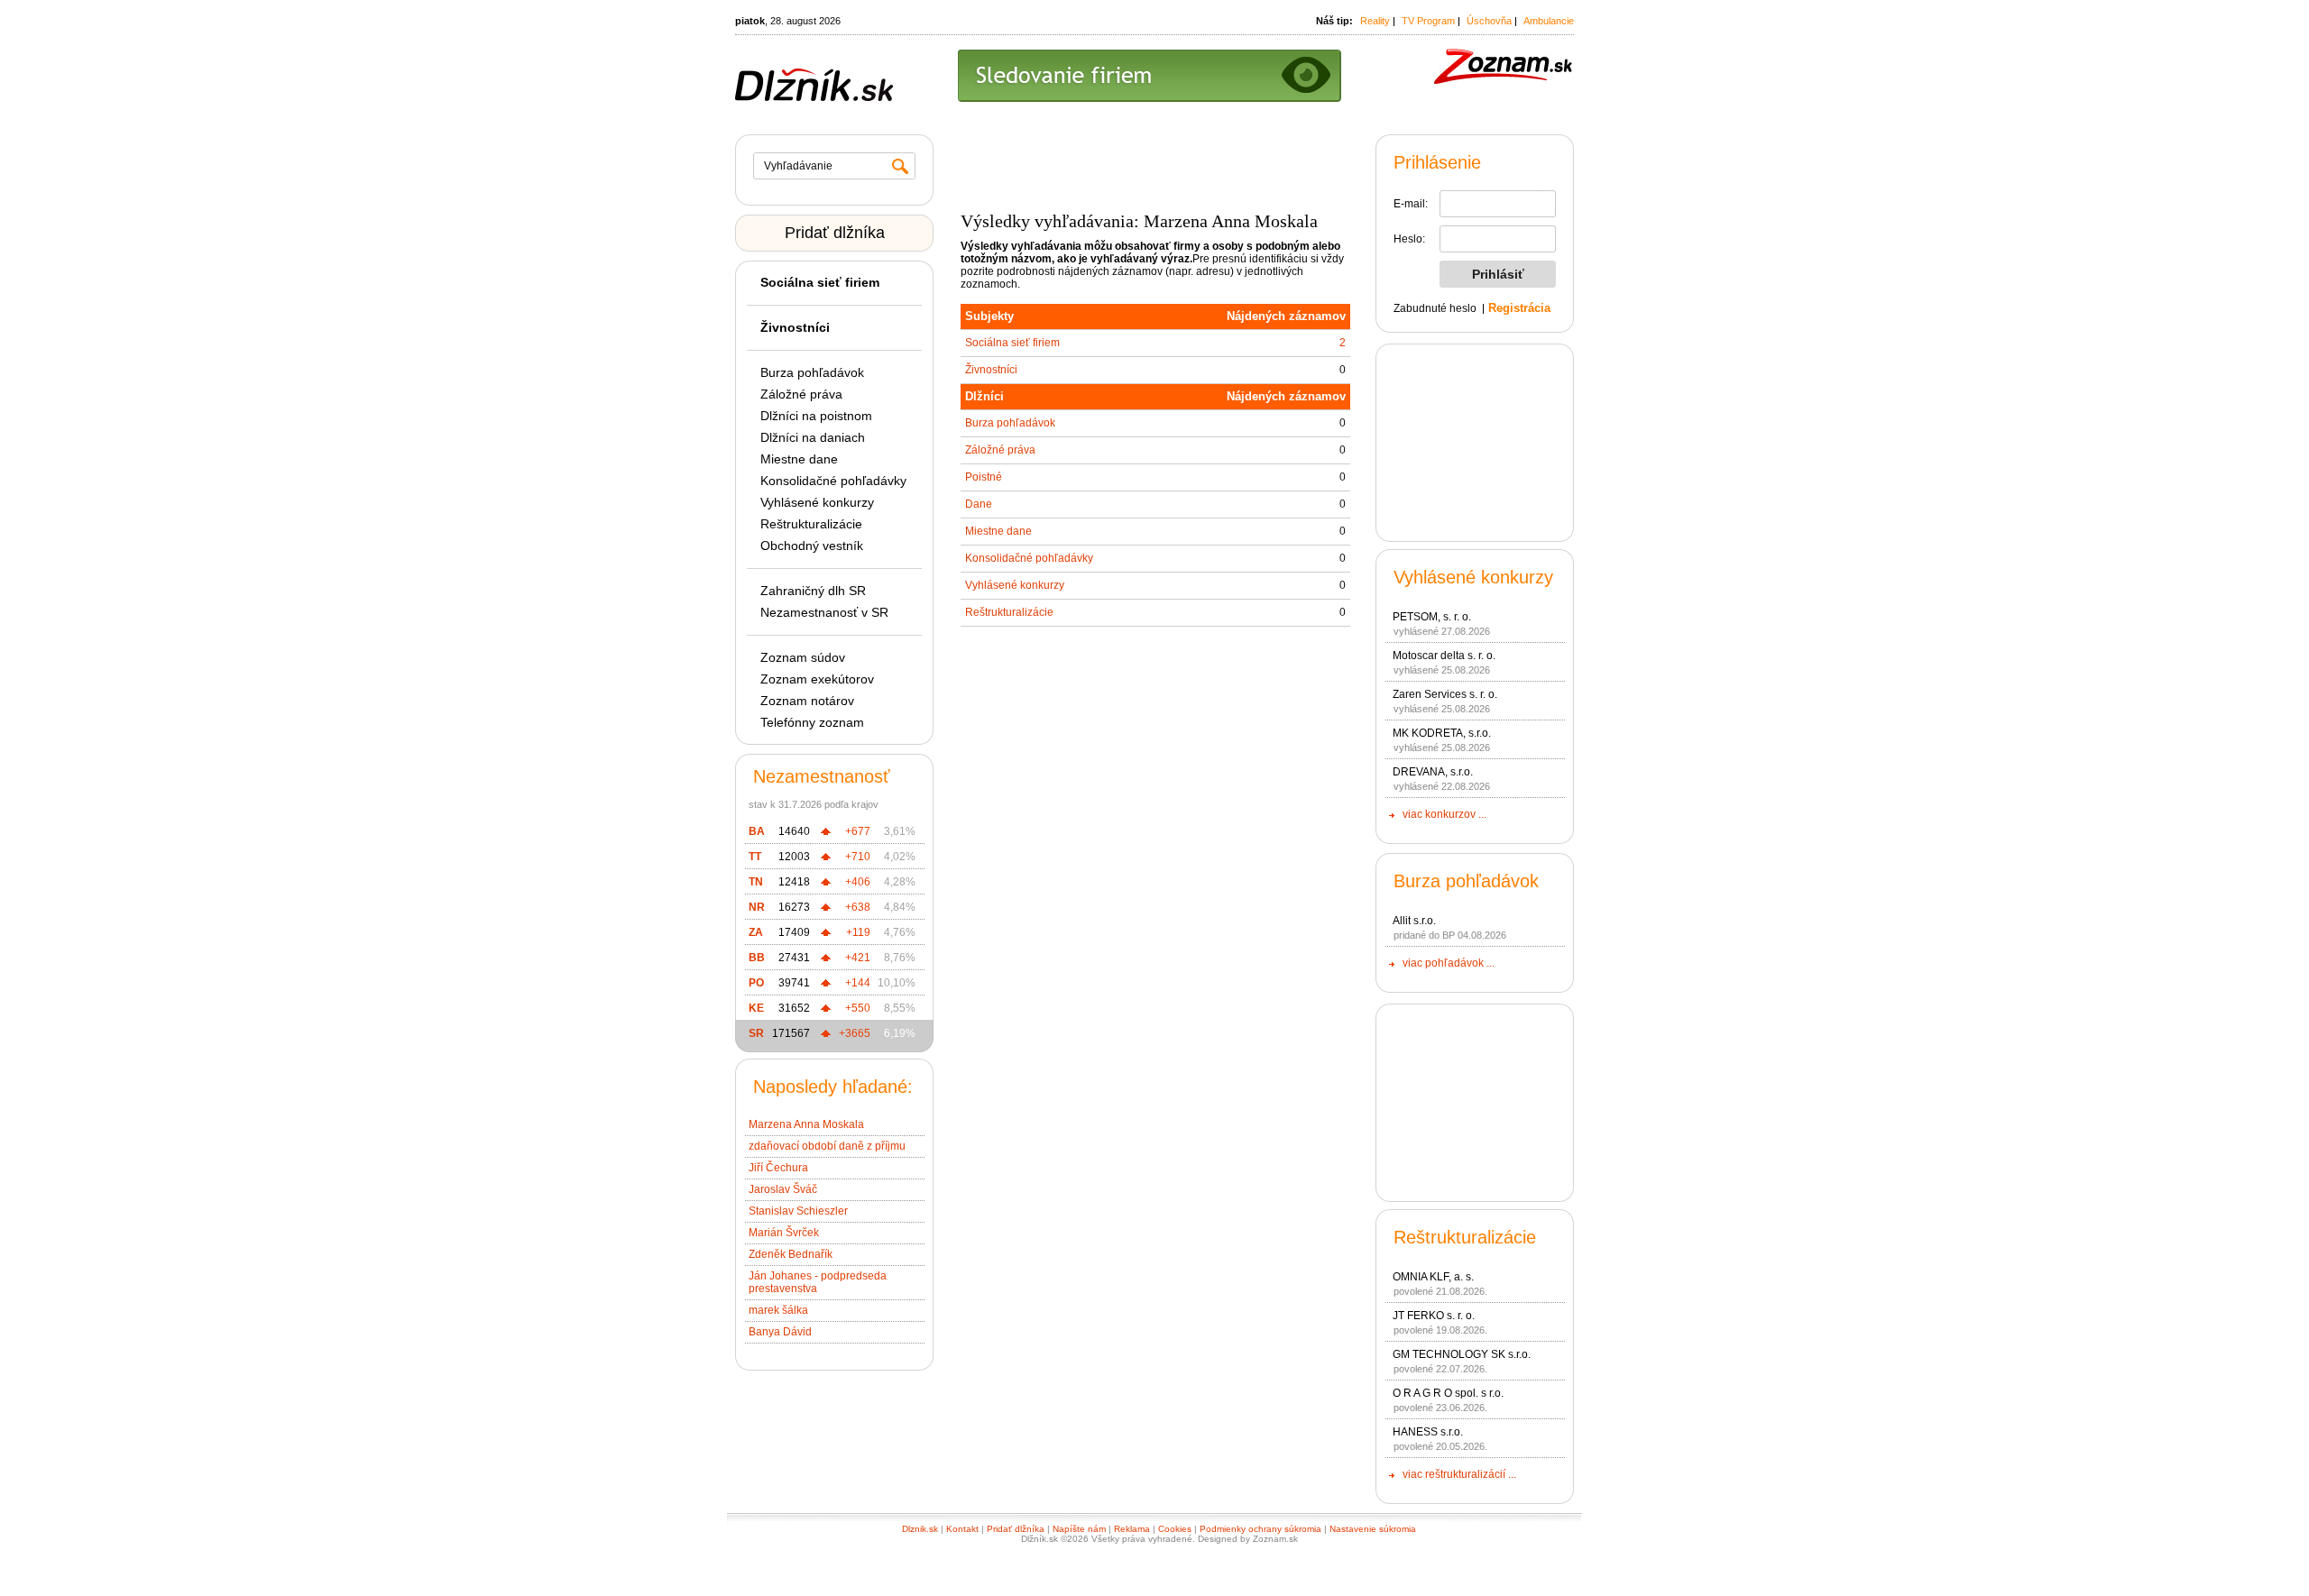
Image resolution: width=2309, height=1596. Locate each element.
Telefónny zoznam (812, 722)
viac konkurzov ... (1444, 814)
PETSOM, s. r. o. (1432, 617)
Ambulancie (1549, 21)
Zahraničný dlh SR (813, 591)
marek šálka (778, 1310)
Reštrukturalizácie (811, 524)
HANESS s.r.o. (1428, 1432)
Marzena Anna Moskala (806, 1124)
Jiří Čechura (778, 1168)
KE (756, 1008)
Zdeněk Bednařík (791, 1254)
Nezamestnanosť (822, 776)
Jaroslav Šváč (783, 1189)
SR (756, 1033)
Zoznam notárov (807, 701)
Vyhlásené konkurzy (817, 502)
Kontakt (962, 1529)
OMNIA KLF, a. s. (1433, 1277)
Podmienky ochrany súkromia (1260, 1529)
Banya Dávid (780, 1332)
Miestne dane (799, 459)
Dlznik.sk (920, 1529)
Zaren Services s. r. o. (1445, 694)
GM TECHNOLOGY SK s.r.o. (1462, 1354)
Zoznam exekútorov (817, 679)
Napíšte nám (1079, 1529)
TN (756, 882)
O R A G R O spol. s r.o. (1448, 1393)
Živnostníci (991, 370)
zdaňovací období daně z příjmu (827, 1146)
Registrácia (1519, 308)
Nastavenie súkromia (1373, 1529)
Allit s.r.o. (1414, 921)
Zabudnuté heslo (1435, 308)
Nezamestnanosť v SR (824, 612)
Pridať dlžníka (835, 233)
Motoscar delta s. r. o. (1444, 656)
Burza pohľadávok (812, 372)
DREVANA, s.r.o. (1433, 772)
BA (757, 831)
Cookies (1175, 1529)
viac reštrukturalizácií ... (1459, 1474)
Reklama (1132, 1529)
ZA (756, 932)
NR (757, 907)
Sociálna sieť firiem (1012, 343)
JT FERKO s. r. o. (1434, 1316)
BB (757, 958)
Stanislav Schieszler (798, 1211)
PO (756, 983)
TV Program (1428, 21)
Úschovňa (1489, 21)
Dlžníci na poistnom (816, 416)
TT (755, 857)
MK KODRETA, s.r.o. (1442, 733)
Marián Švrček (784, 1233)
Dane (979, 504)
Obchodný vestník (812, 546)
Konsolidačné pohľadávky (833, 481)
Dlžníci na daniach (813, 437)
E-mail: (1411, 204)
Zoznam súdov (803, 657)
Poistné (984, 477)
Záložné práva (801, 394)
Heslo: (1409, 239)
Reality (1375, 21)
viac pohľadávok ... (1449, 963)
